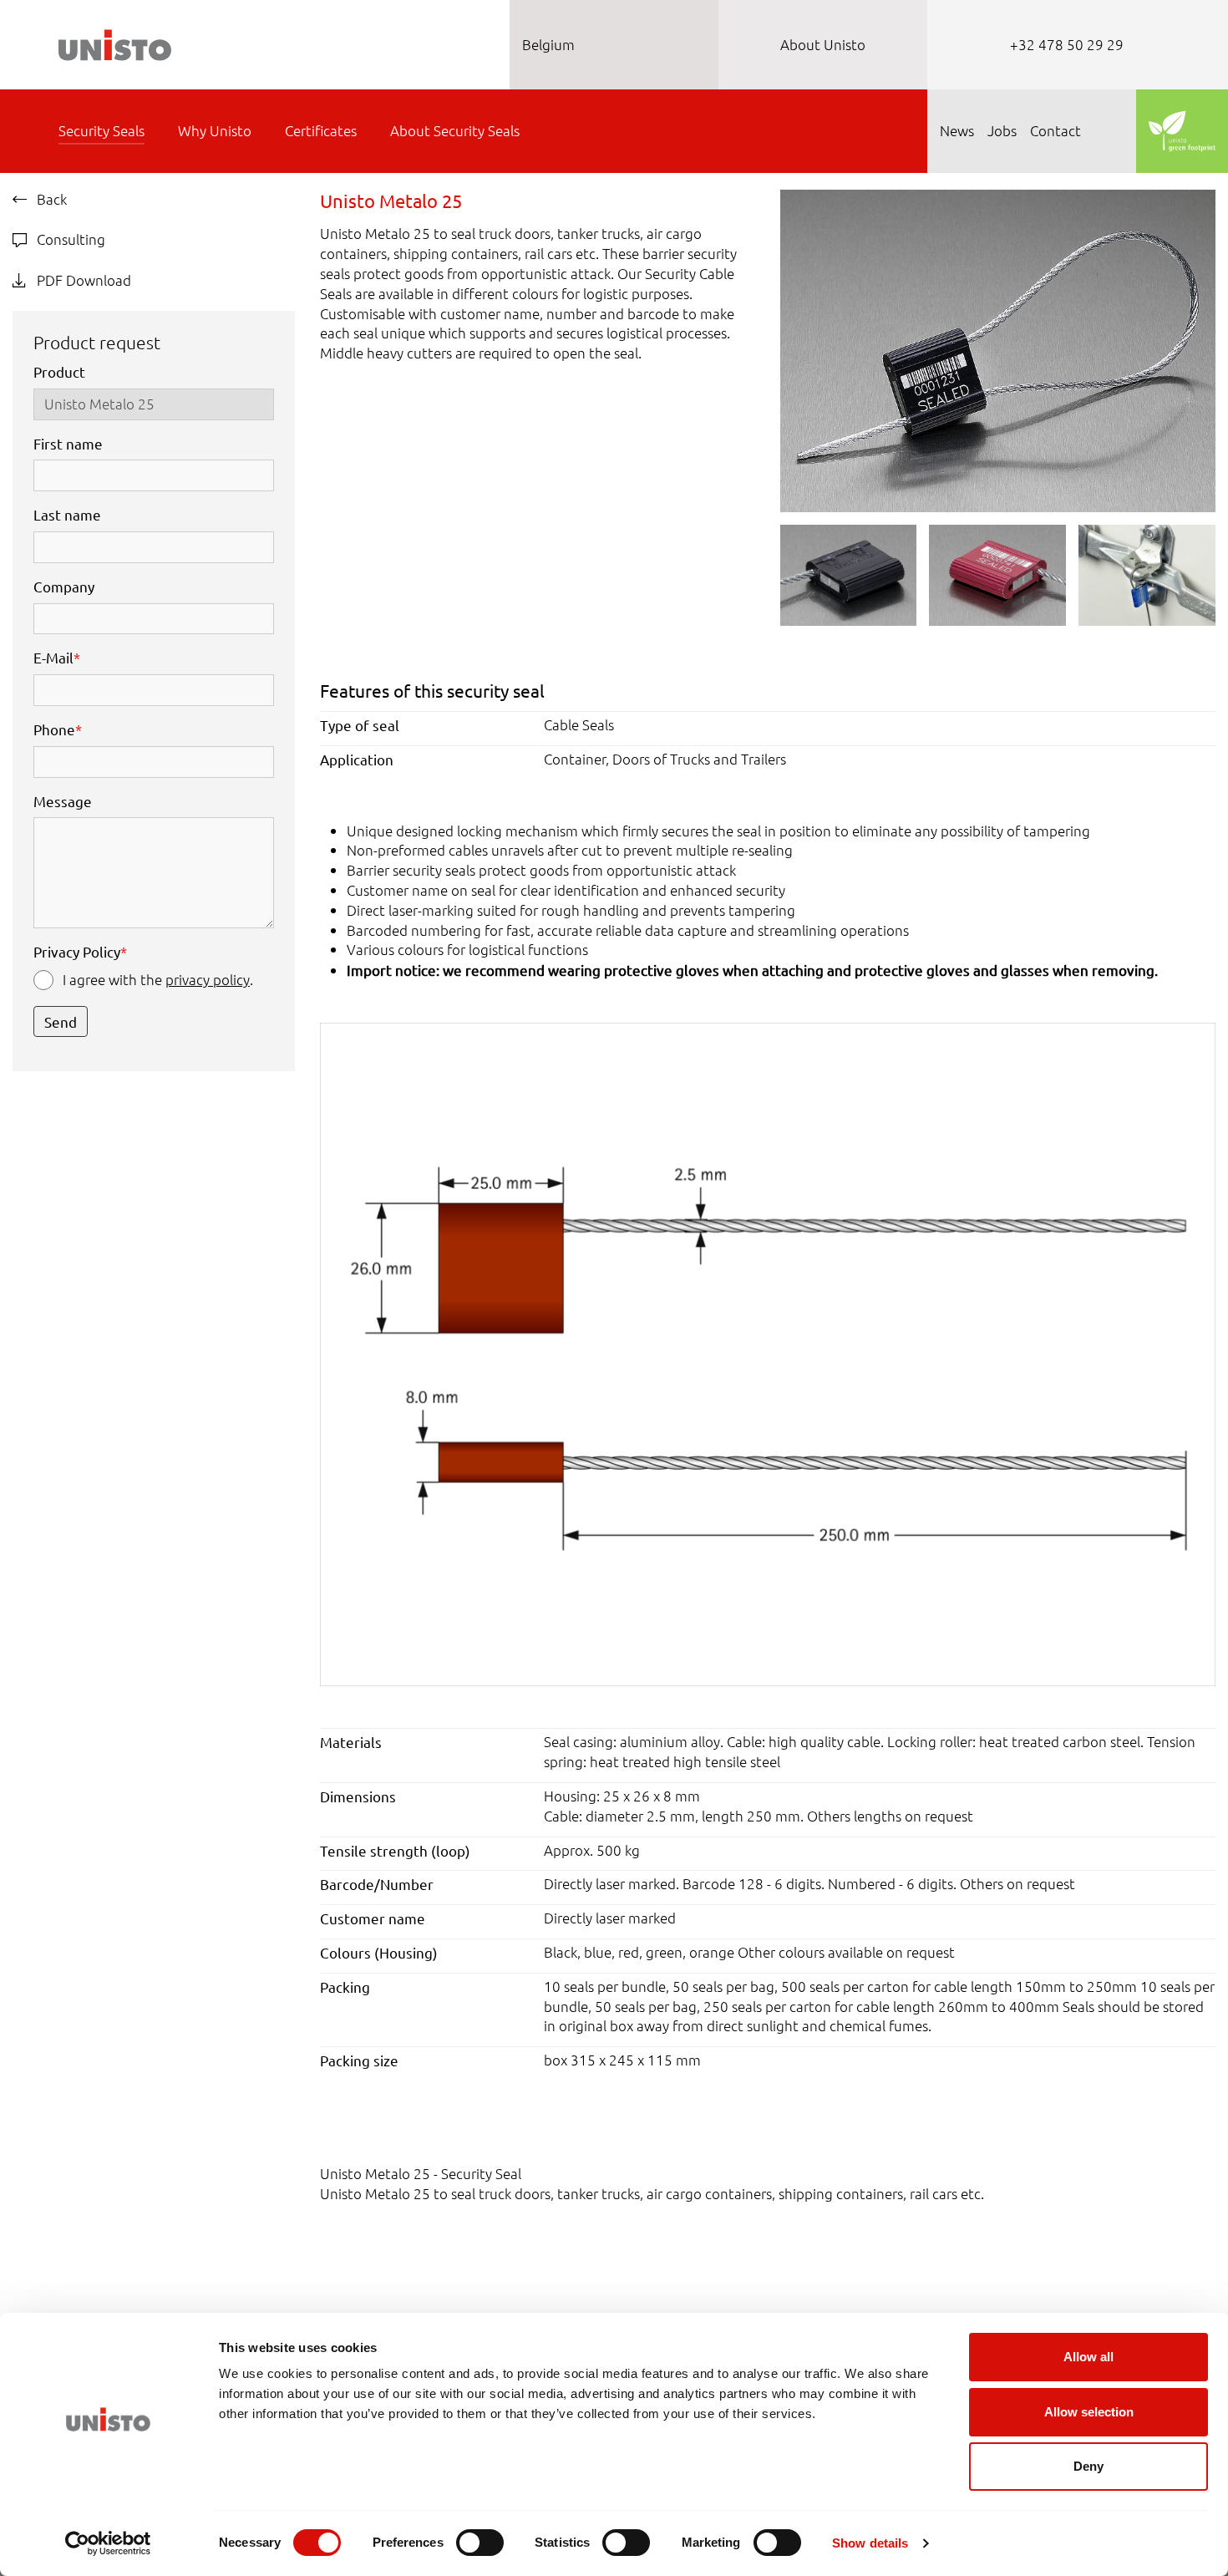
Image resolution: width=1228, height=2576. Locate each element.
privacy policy (208, 979)
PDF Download (82, 280)
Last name (67, 514)
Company (64, 586)
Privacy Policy (80, 951)
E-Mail (57, 657)
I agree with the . (158, 979)
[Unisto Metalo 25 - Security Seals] (998, 348)
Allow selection (1089, 2412)
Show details (870, 2543)
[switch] (480, 2543)
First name (68, 443)
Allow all (1088, 2357)
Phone (58, 729)
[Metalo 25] (768, 1353)
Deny (1088, 2466)
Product (59, 371)
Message (63, 801)
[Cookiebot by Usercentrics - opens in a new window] (108, 2543)
